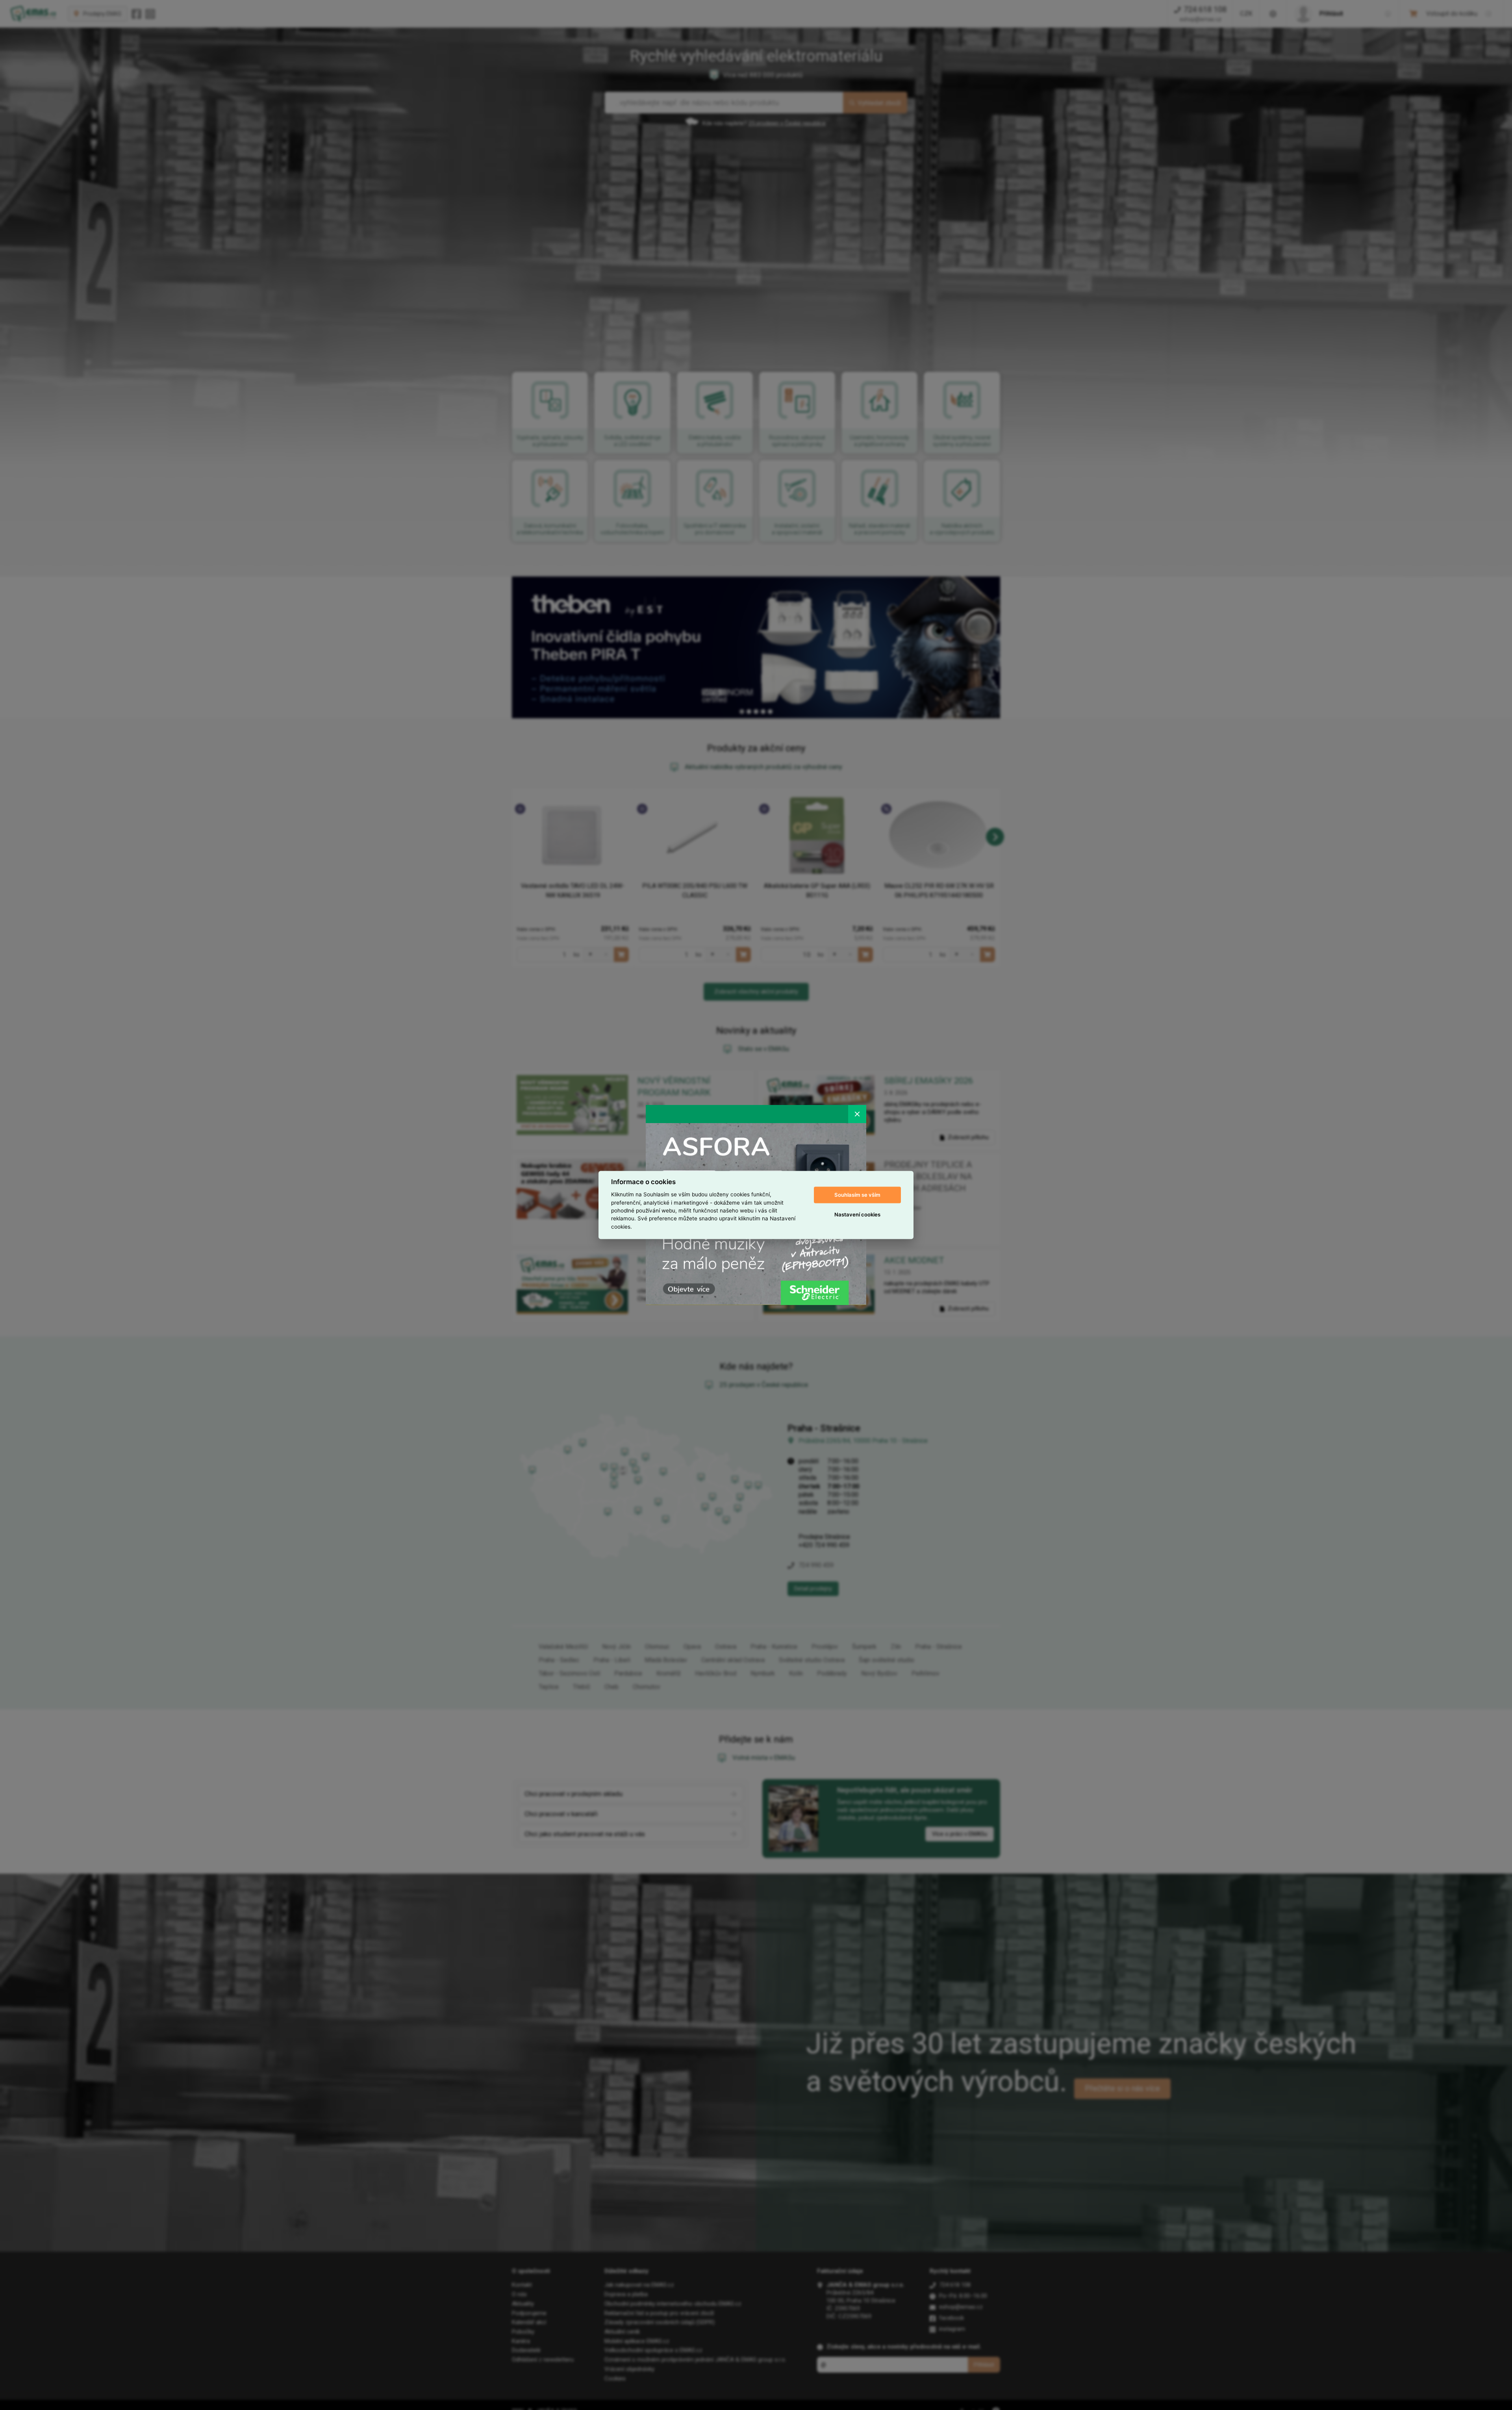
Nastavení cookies (857, 1214)
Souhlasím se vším (857, 1195)
